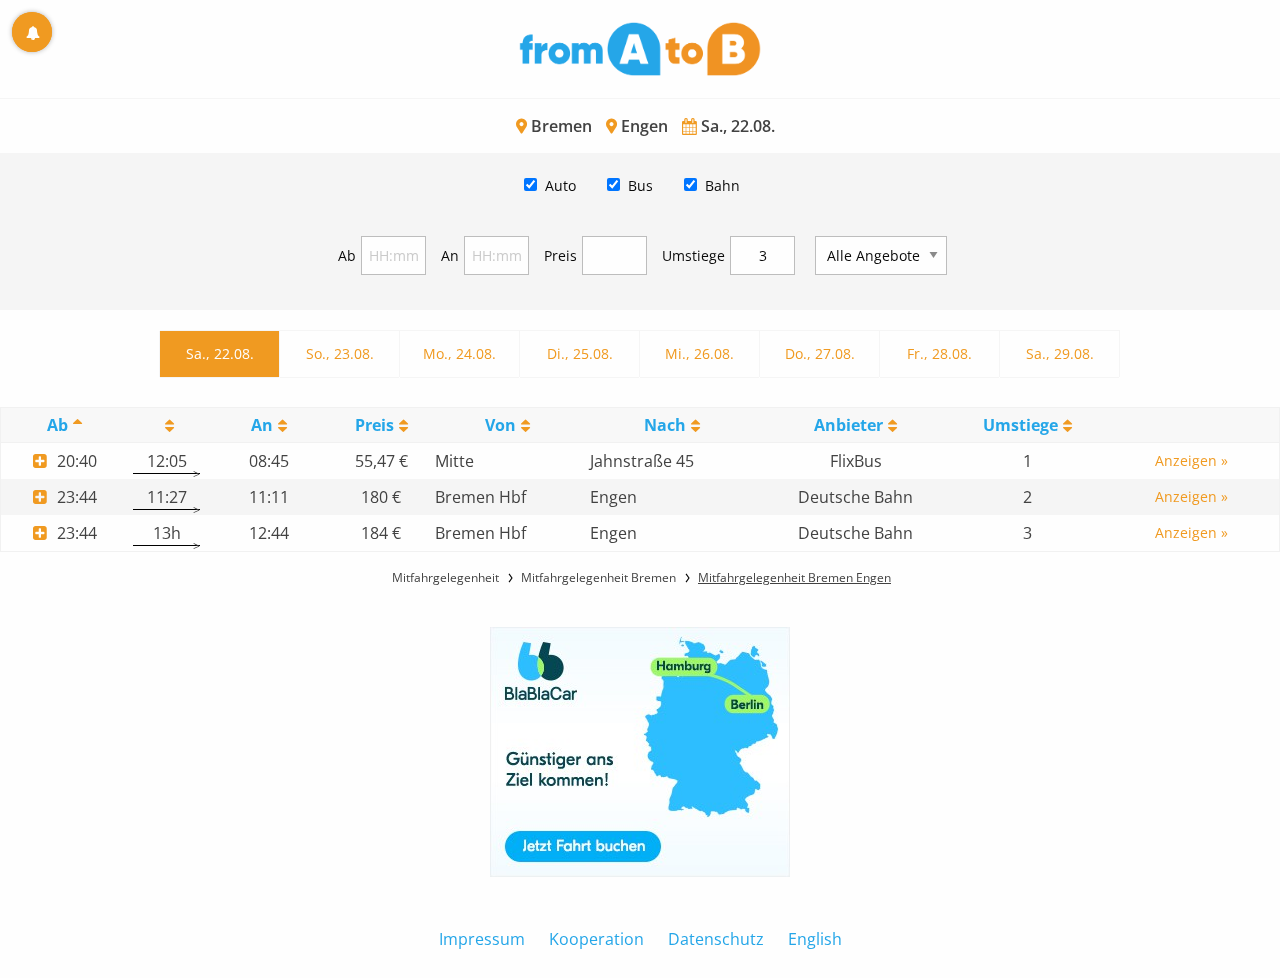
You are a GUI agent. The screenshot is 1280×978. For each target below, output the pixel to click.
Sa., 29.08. (1060, 353)
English (815, 939)
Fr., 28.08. (939, 353)
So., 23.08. (340, 353)
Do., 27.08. (820, 353)
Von (500, 425)
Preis (560, 255)
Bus (640, 185)
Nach (665, 425)
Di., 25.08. (580, 353)
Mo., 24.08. (459, 353)
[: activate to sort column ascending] (166, 425)
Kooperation (596, 939)
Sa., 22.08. (220, 353)
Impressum (482, 939)
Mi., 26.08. (699, 353)
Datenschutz (716, 939)
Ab (347, 255)
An (450, 255)
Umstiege (693, 255)
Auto (560, 185)
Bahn (722, 185)
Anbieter (848, 425)
